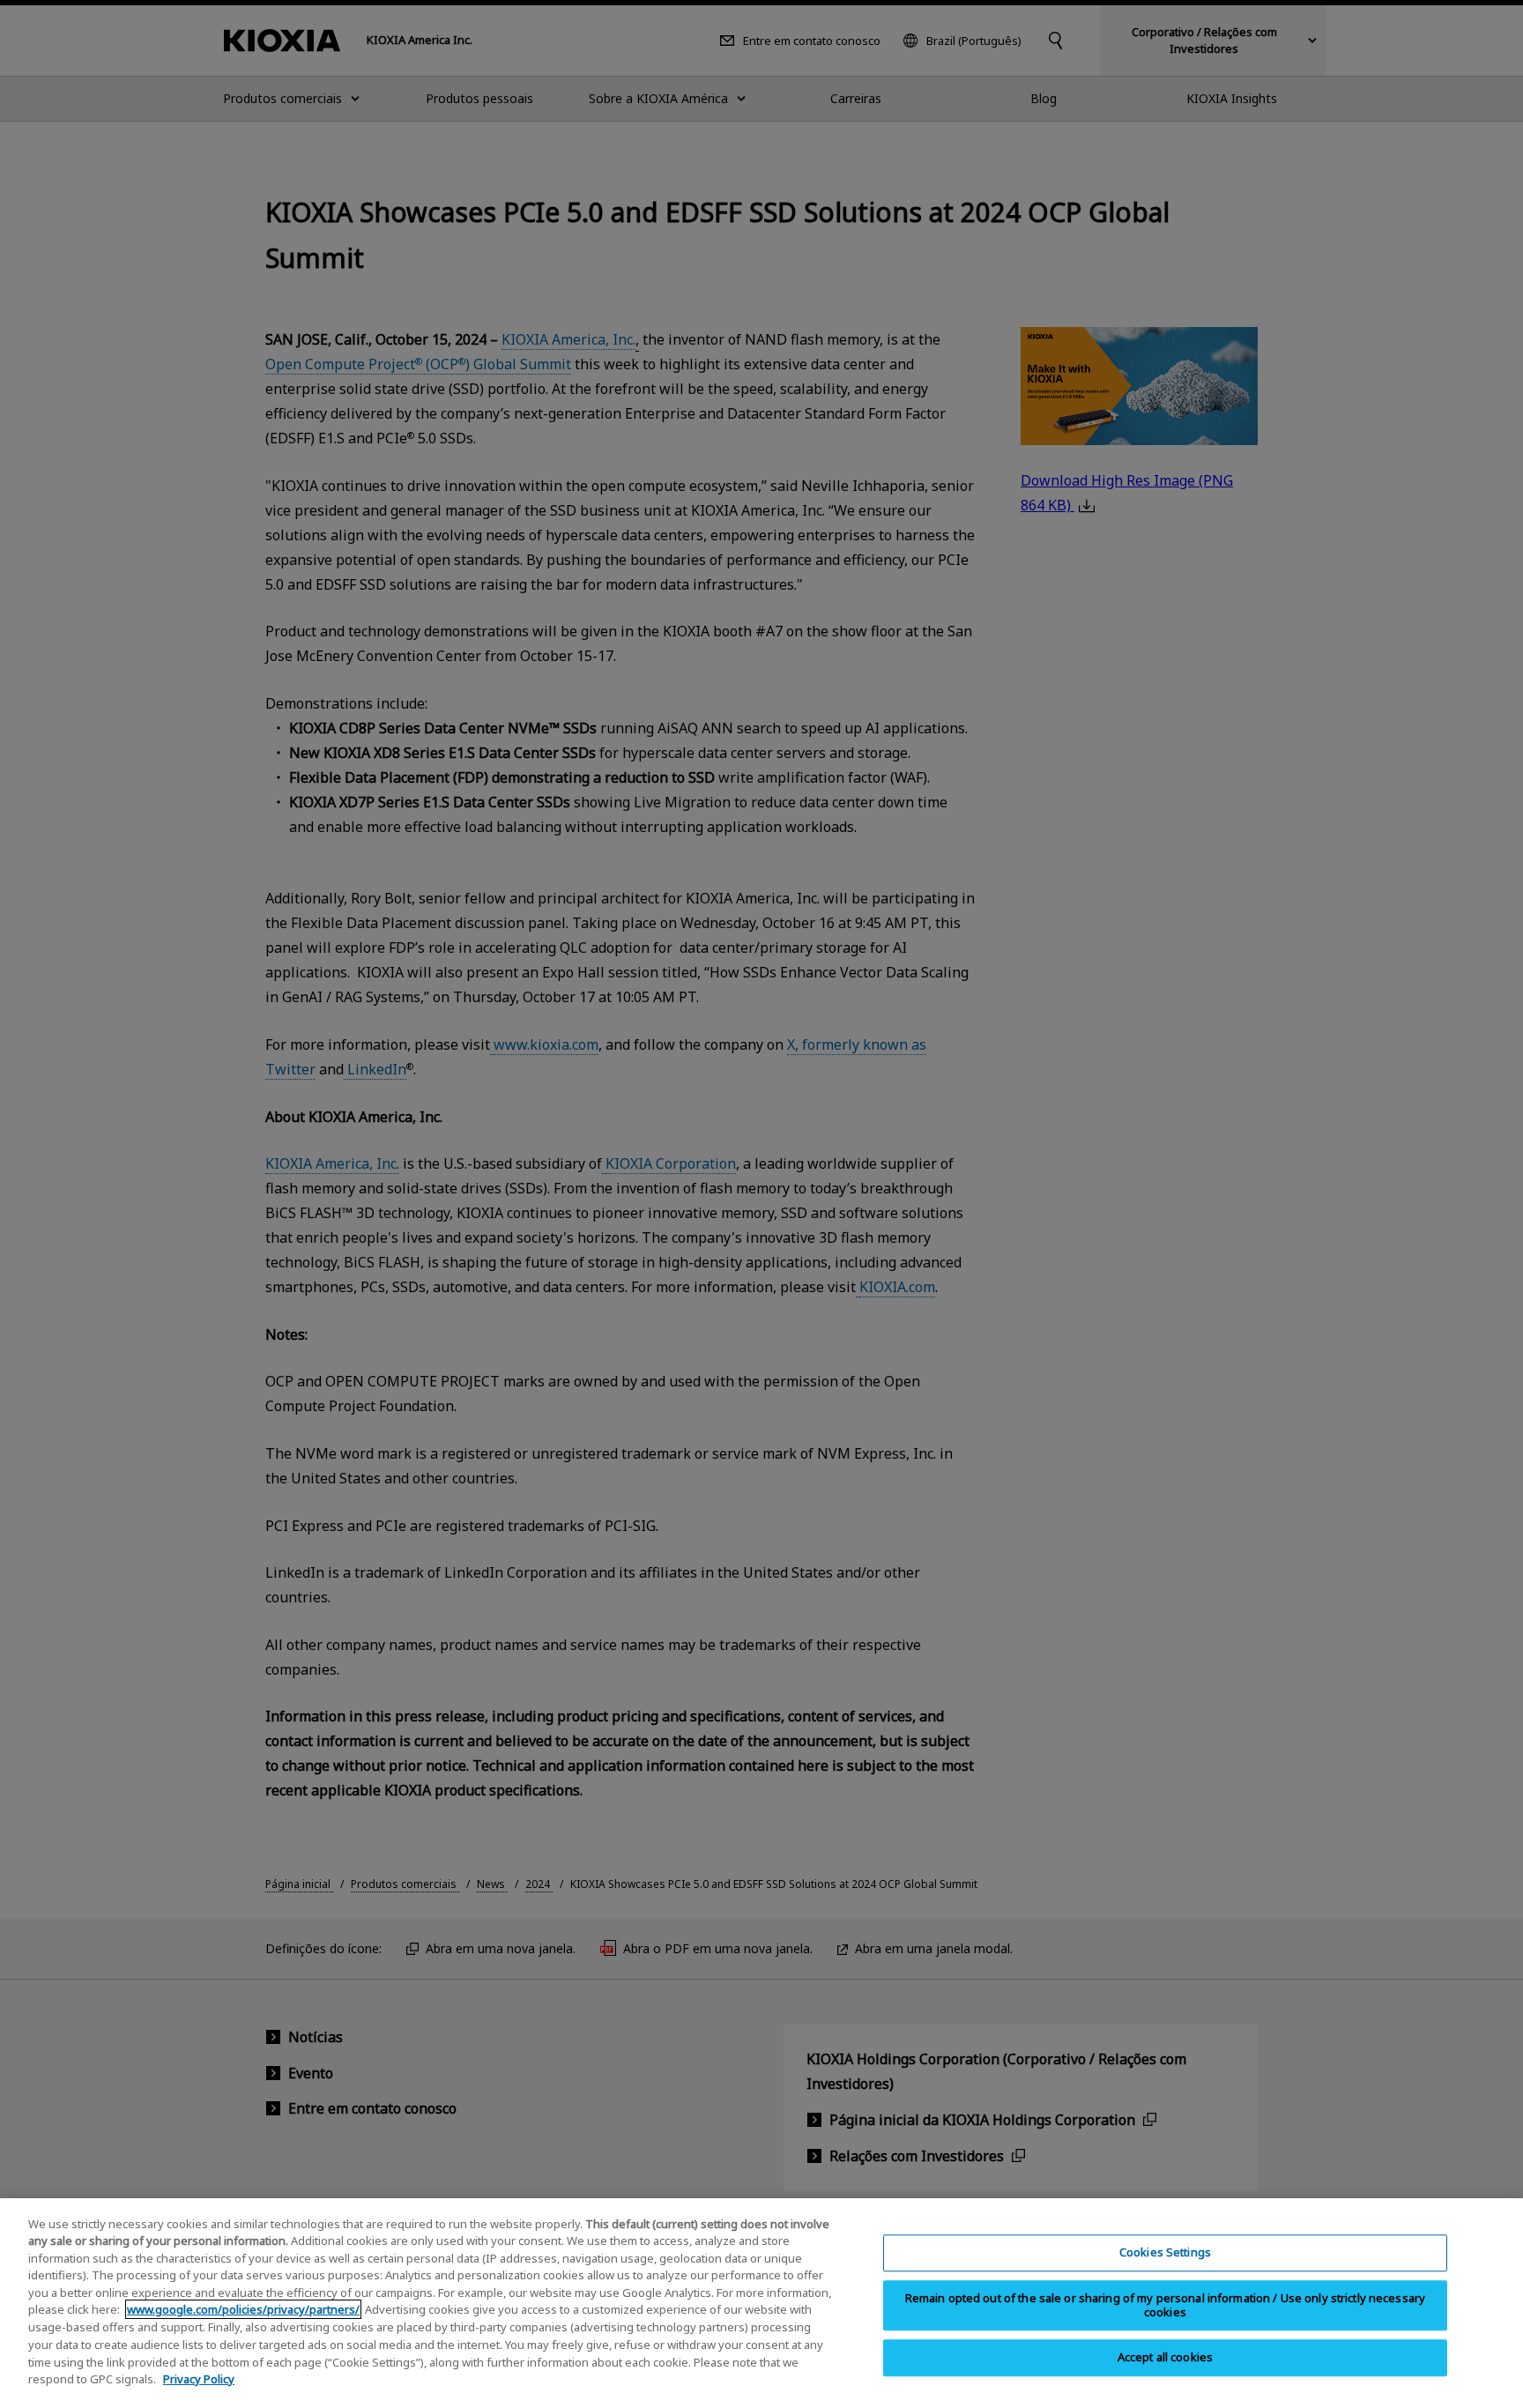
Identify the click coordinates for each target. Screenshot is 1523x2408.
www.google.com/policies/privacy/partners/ (243, 2309)
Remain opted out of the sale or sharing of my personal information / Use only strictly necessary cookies (1166, 2305)
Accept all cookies (1165, 2357)
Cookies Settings (1165, 2252)
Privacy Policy (199, 2378)
